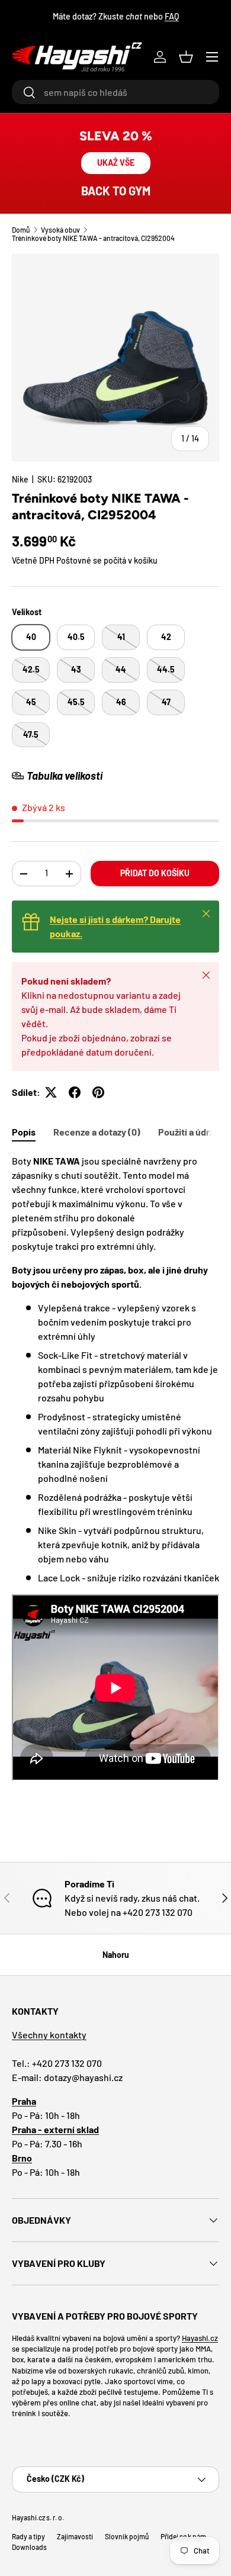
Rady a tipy (28, 2536)
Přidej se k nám (183, 2536)
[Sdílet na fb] (75, 1092)
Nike (20, 479)
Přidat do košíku (155, 873)
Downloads (29, 2547)
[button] (186, 57)
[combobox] (115, 92)
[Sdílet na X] (51, 1092)
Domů (21, 230)
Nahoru (116, 1955)
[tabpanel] (115, 1469)
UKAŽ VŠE (116, 163)
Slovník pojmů (127, 2536)
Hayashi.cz (200, 2338)
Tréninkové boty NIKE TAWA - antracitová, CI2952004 (93, 238)
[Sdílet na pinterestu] (98, 1092)
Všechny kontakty (49, 2035)
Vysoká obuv (60, 230)
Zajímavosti (75, 2536)
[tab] (24, 1132)
